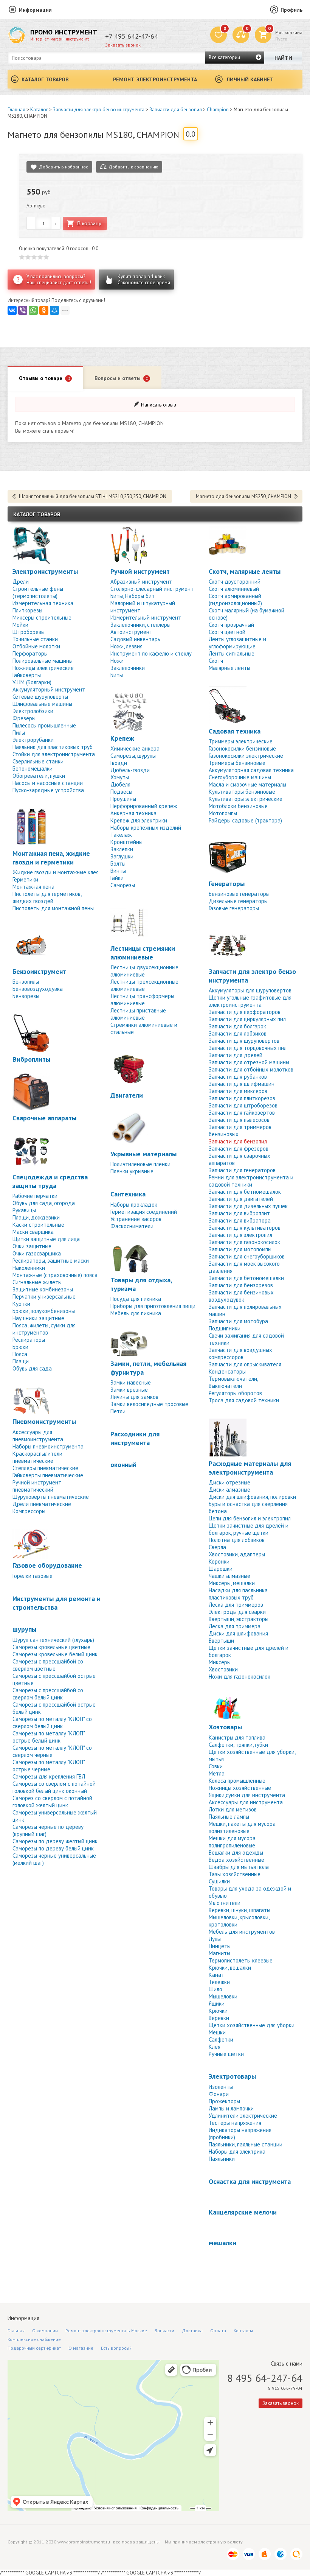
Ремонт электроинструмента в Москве (106, 2331)
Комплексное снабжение (34, 2339)
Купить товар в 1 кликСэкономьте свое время (144, 280)
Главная (16, 110)
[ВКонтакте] (12, 310)
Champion (218, 110)
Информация (35, 10)
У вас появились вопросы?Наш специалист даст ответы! (59, 280)
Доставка (192, 2331)
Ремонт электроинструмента (155, 79)
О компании (45, 2331)
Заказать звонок (123, 45)
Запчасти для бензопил (176, 110)
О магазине (81, 2348)
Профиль (291, 10)
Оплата (218, 2331)
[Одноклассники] (44, 310)
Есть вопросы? (116, 2348)
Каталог (39, 110)
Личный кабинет (250, 79)
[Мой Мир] (54, 310)
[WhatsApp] (33, 310)
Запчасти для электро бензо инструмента (99, 110)
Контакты (243, 2331)
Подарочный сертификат (34, 2348)
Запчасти (164, 2331)
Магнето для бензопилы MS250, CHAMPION (243, 496)
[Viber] (23, 310)
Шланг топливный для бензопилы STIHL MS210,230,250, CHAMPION (93, 496)
